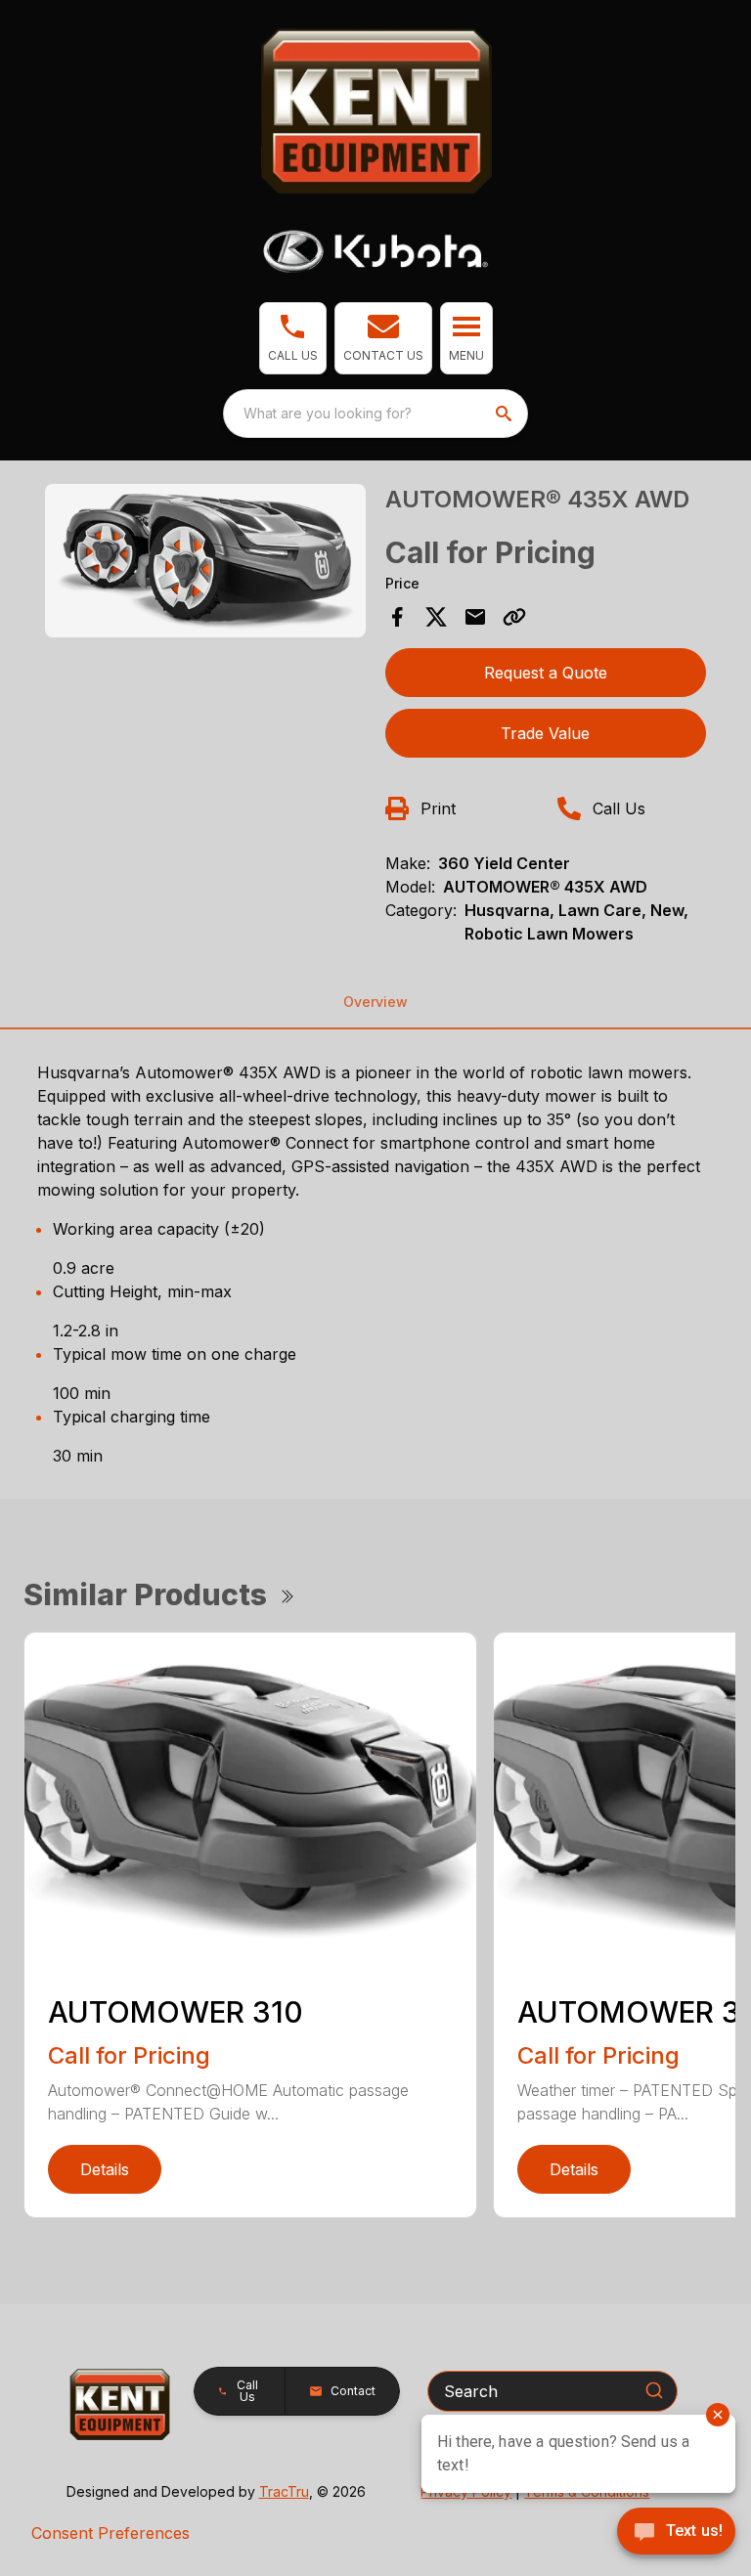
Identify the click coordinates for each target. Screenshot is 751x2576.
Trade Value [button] (545, 733)
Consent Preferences (110, 2533)
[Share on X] (436, 617)
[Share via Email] (475, 617)
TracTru (284, 2491)
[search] (506, 414)
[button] (293, 338)
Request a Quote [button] (546, 673)
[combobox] (375, 414)
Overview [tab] (375, 1002)
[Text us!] (676, 2533)
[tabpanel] (205, 564)
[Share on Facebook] (397, 617)
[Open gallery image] (205, 561)
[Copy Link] (514, 617)
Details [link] (105, 2169)
